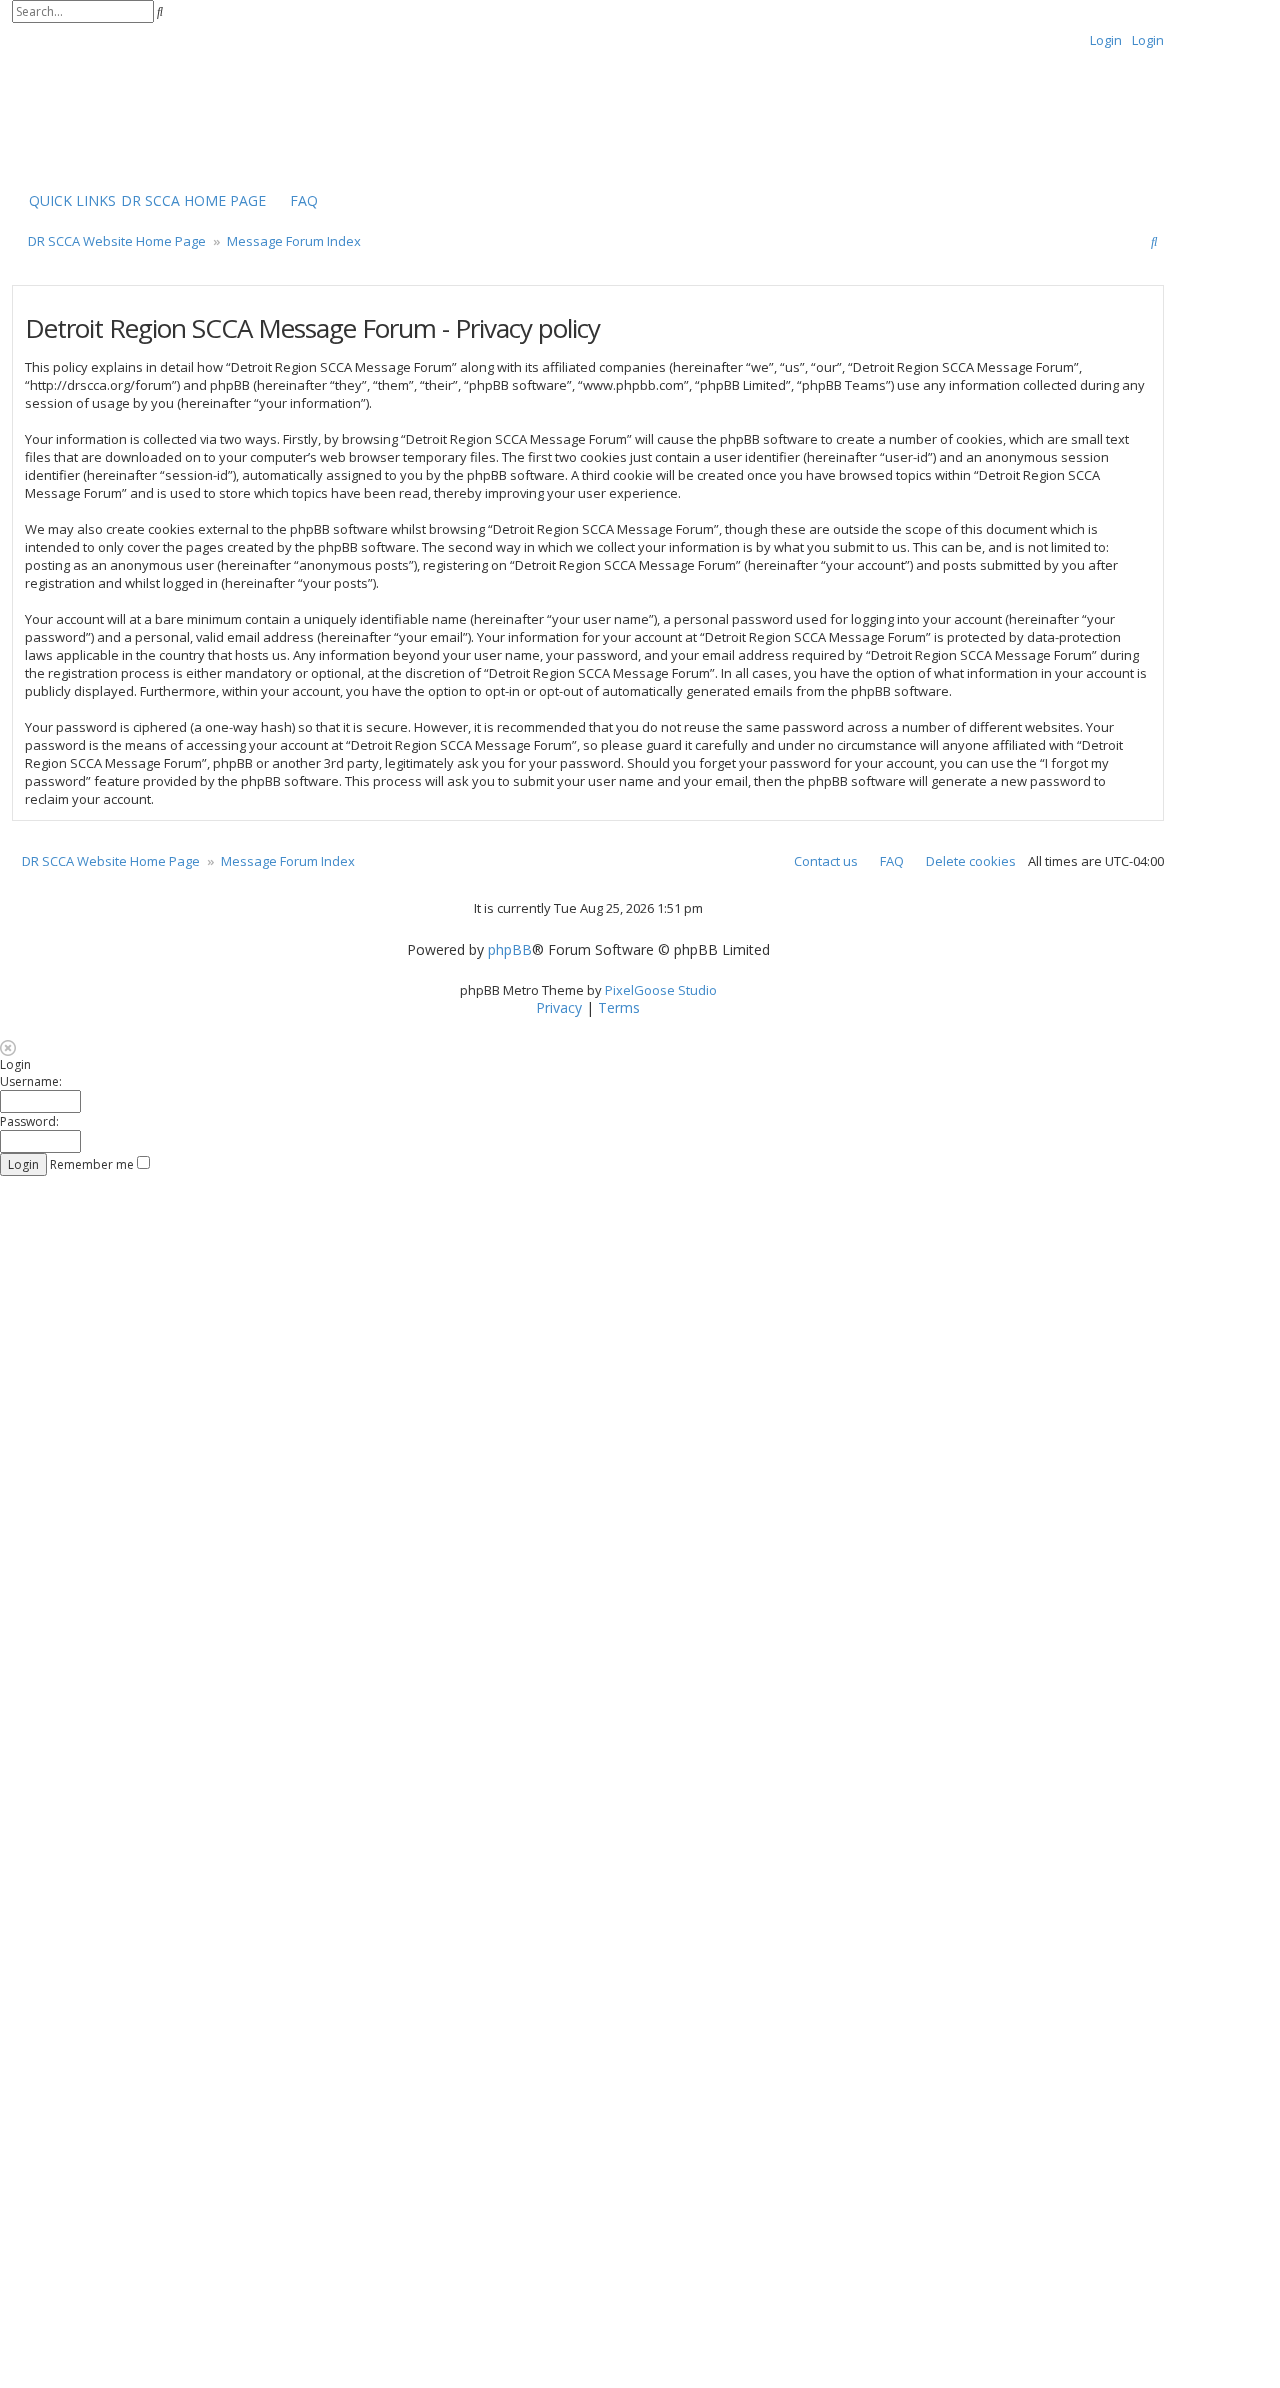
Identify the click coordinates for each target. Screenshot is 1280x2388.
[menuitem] (193, 201)
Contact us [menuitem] (826, 861)
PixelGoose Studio (661, 990)
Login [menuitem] (1106, 40)
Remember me (93, 1164)
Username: (31, 1081)
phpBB (510, 950)
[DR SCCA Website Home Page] (75, 117)
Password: (29, 1121)
